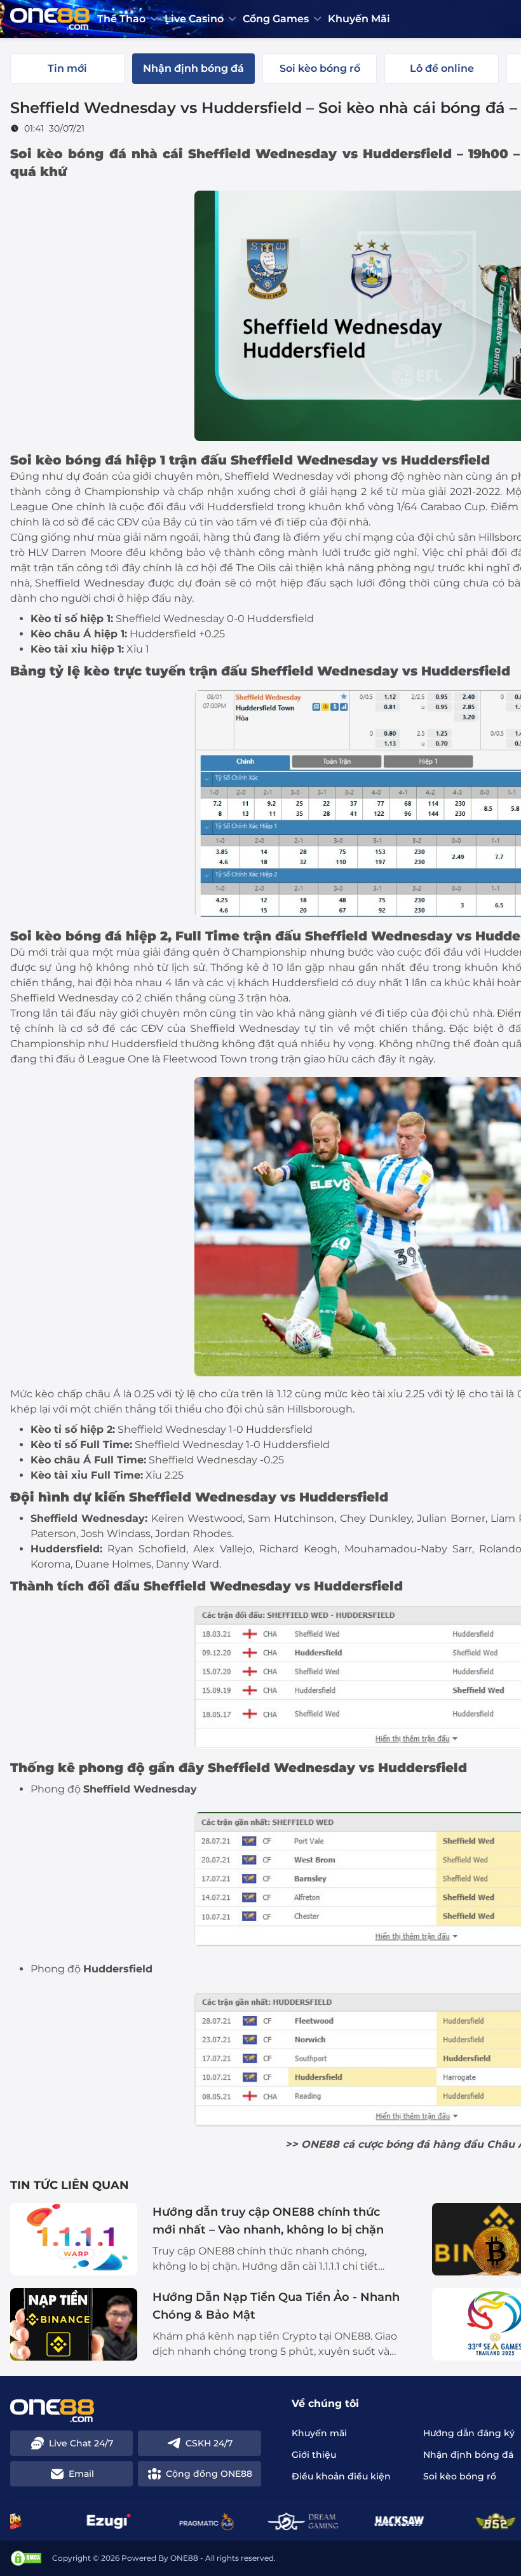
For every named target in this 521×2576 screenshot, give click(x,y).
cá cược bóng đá (386, 2144)
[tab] (67, 69)
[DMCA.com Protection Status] (26, 2558)
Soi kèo (36, 460)
